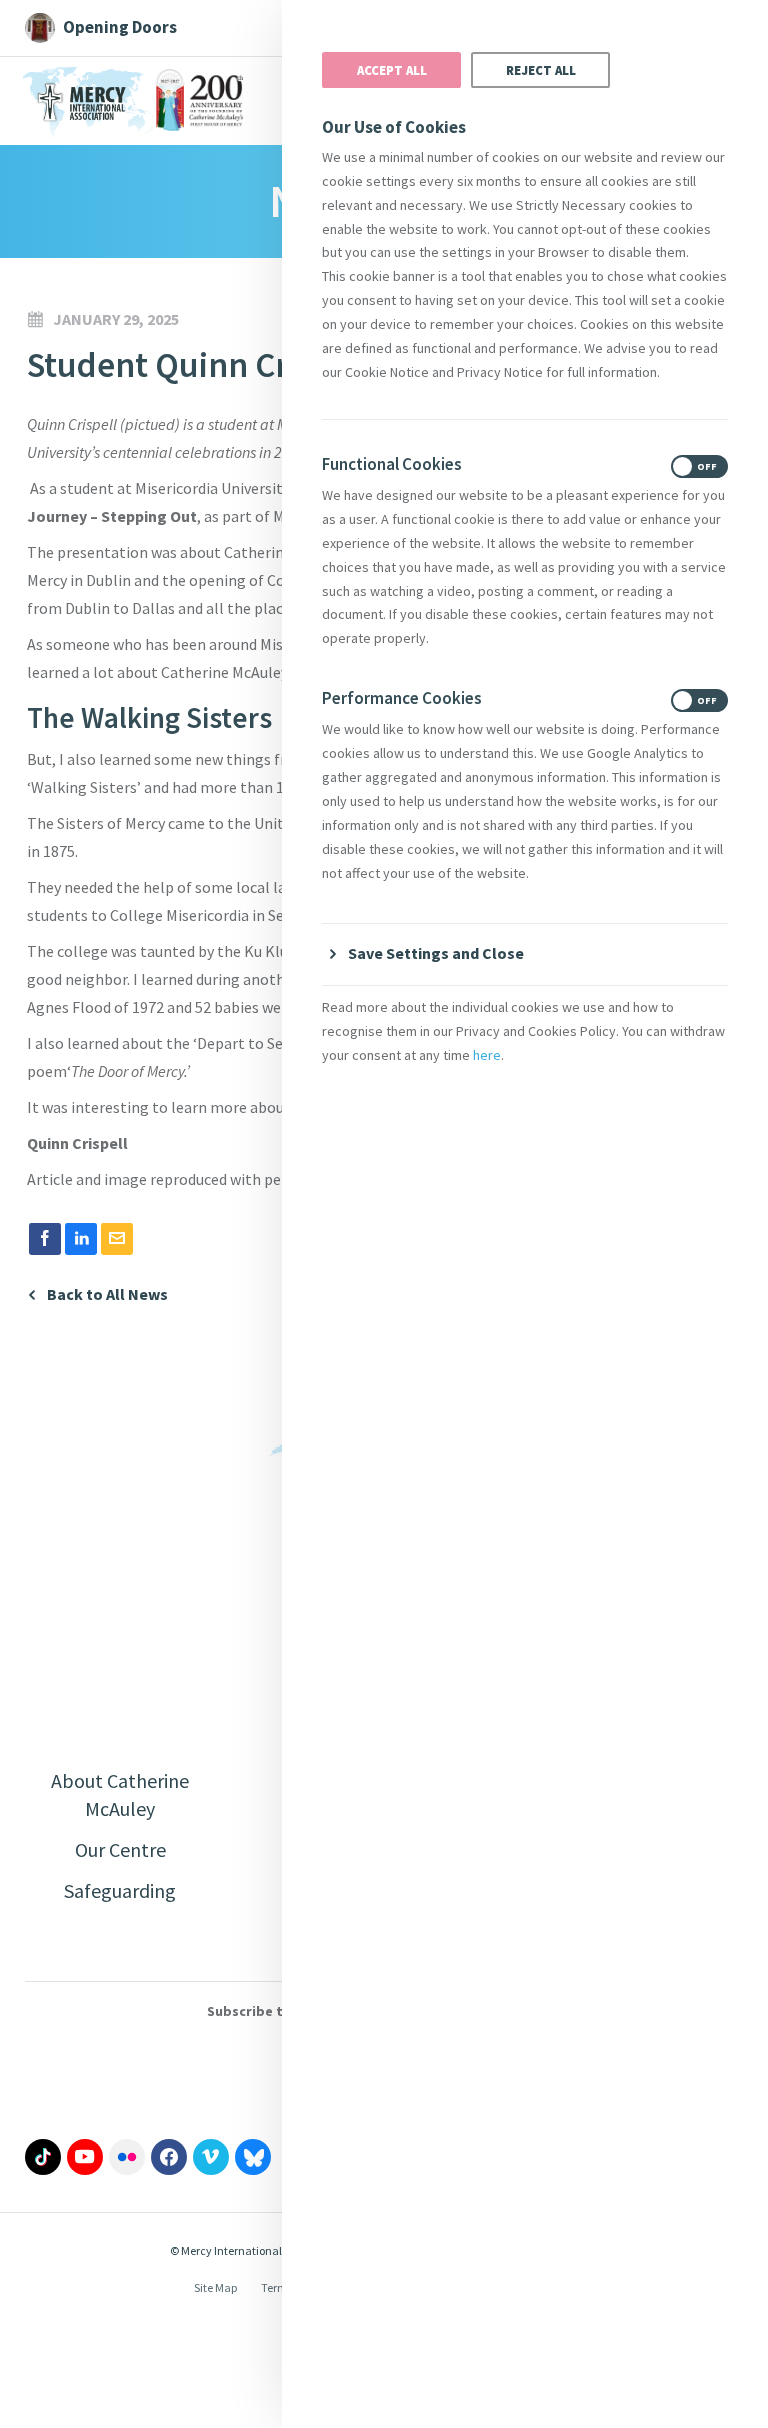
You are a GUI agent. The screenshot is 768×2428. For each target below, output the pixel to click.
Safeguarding (120, 1890)
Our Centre (120, 1849)
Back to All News (107, 1294)
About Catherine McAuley (120, 1794)
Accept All (392, 70)
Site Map (215, 2287)
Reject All (541, 70)
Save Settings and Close (436, 953)
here (487, 1055)
